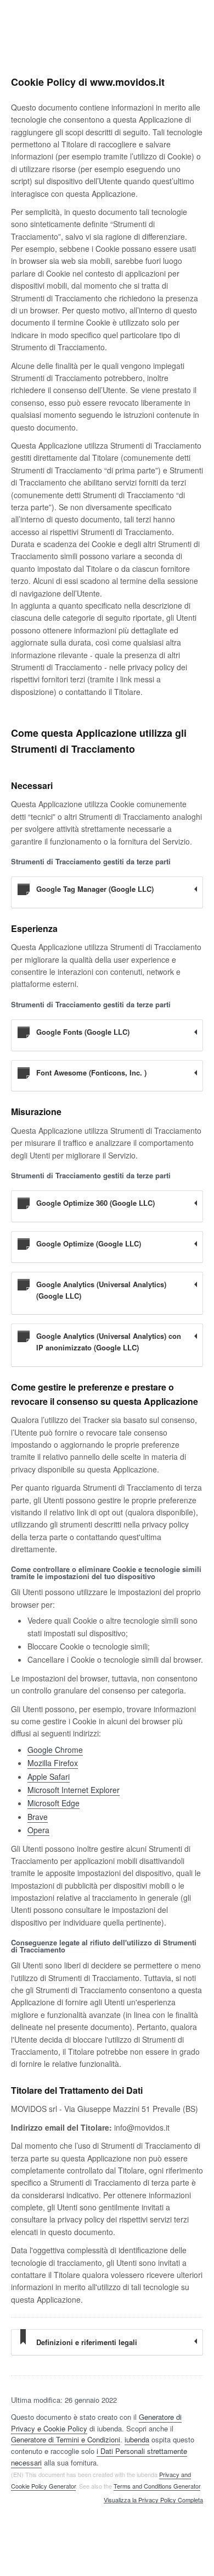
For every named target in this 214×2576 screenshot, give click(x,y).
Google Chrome (55, 1750)
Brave (38, 1817)
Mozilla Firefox (53, 1763)
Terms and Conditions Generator (157, 2486)
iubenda (137, 2439)
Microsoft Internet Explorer (74, 1790)
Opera (38, 1830)
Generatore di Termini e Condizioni (66, 2439)
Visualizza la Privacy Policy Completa (153, 2500)
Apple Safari (49, 1777)
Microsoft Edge (54, 1803)
